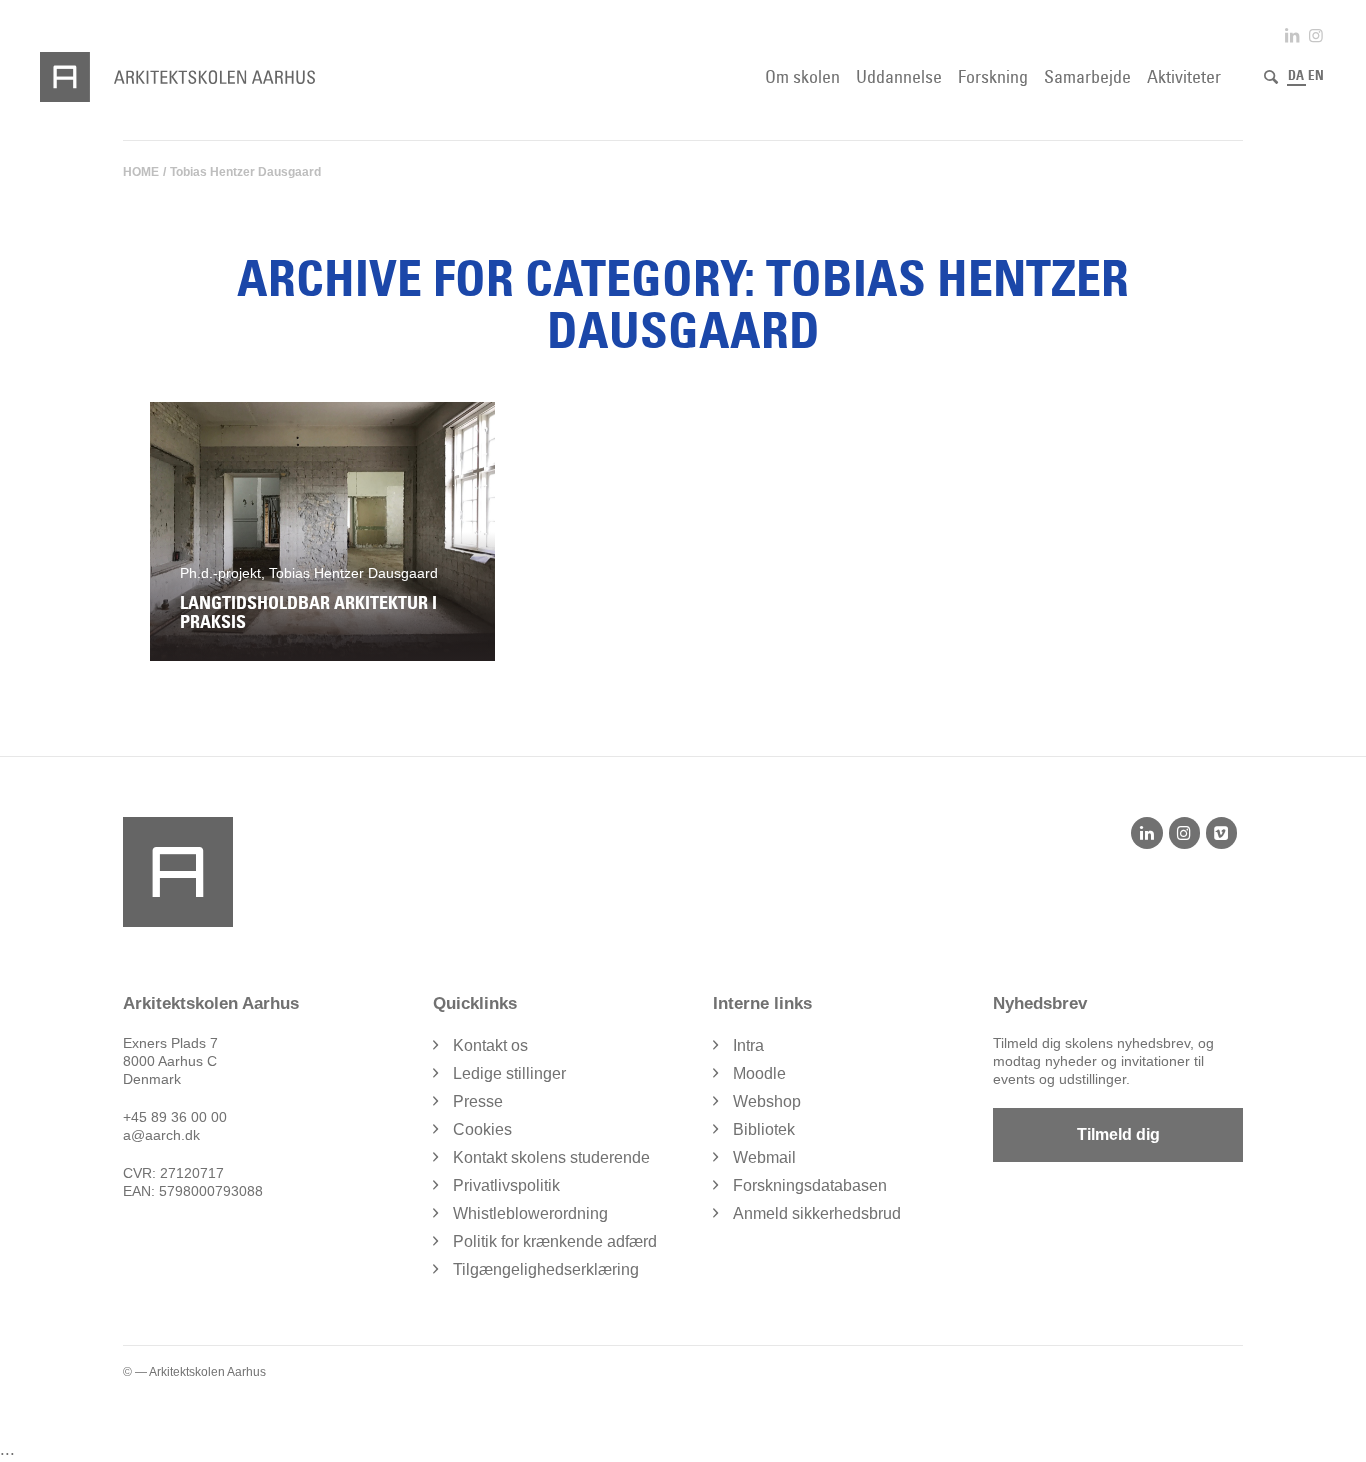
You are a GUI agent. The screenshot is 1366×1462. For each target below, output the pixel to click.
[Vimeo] (1221, 833)
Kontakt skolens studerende (551, 1157)
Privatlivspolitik (506, 1185)
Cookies (482, 1129)
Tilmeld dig (1118, 1134)
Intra (748, 1045)
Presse (478, 1101)
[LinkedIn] (1146, 833)
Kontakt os (490, 1045)
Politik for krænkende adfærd (555, 1241)
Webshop (767, 1101)
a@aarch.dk (161, 1135)
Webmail (764, 1157)
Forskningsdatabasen (810, 1185)
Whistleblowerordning (530, 1213)
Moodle (759, 1073)
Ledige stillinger (509, 1073)
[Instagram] (1184, 833)
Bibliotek (764, 1129)
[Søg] (1271, 77)
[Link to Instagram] (1316, 35)
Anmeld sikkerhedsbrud (817, 1213)
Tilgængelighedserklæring (546, 1269)
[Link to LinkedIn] (1292, 35)
